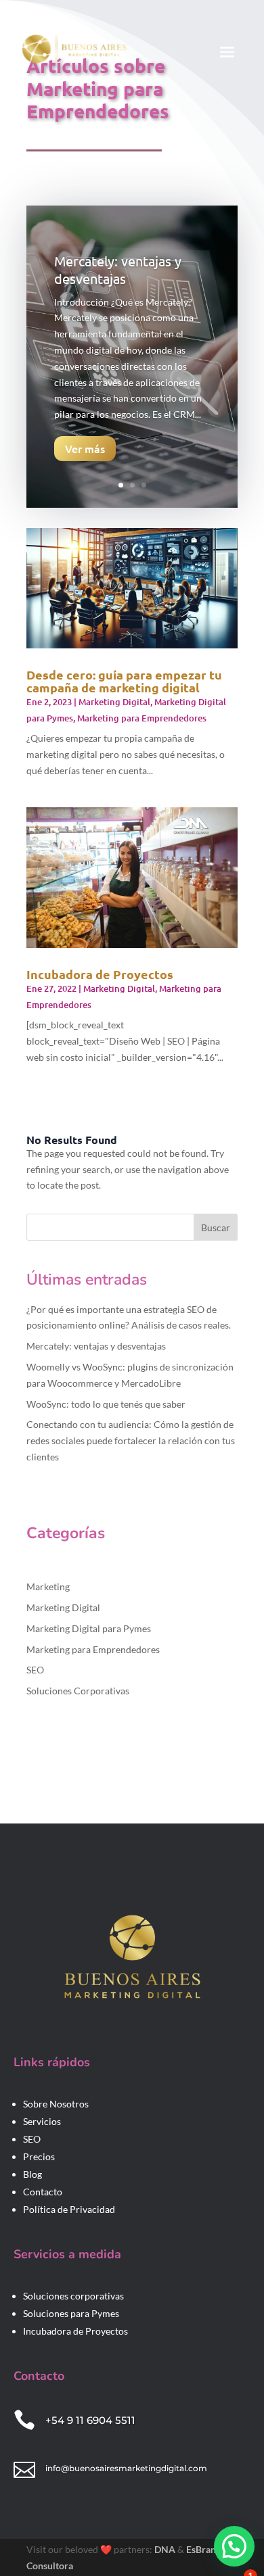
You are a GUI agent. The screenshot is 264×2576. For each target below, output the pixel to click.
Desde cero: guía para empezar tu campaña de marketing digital (124, 681)
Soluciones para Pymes (71, 2313)
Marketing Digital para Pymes (89, 1628)
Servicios (42, 2121)
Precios (39, 2156)
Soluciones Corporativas (78, 1691)
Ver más (85, 448)
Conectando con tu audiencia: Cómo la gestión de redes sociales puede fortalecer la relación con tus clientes (131, 1440)
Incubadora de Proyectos (100, 974)
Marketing (48, 1587)
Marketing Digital (114, 702)
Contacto (43, 2192)
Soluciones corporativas (73, 2296)
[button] (234, 2546)
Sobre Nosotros (56, 2104)
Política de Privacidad (69, 2209)
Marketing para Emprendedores (142, 718)
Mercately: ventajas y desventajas (118, 269)
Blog (32, 2174)
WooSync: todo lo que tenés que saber (106, 1404)
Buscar (216, 1227)
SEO (35, 1670)
